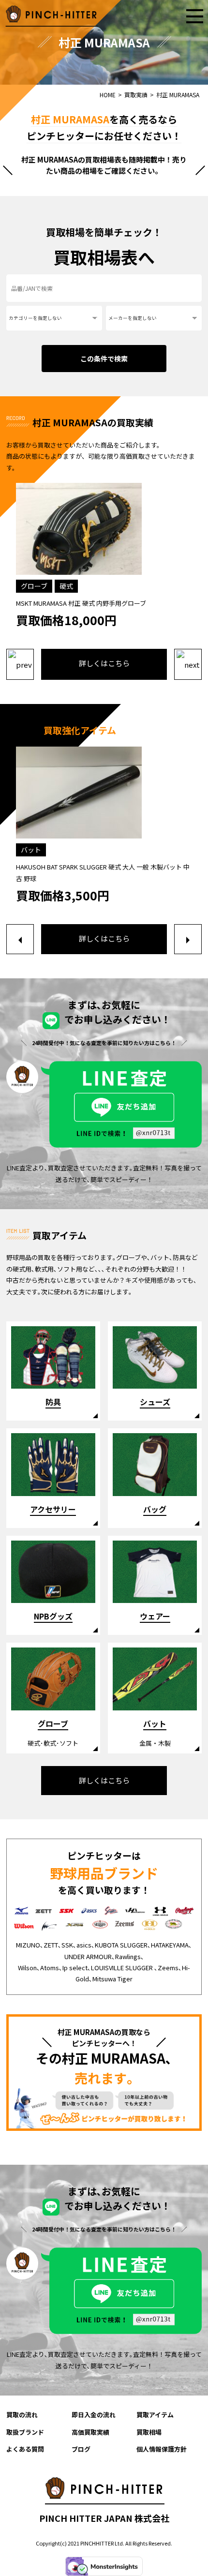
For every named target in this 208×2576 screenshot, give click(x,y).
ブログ (81, 2449)
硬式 (66, 586)
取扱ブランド (25, 2432)
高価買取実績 (90, 2432)
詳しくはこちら (104, 663)
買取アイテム (155, 2415)
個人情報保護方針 (162, 2449)
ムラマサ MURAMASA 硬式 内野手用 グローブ (79, 603)
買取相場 (149, 2432)
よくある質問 (25, 2449)
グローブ (34, 586)
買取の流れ (22, 2415)
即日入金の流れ (94, 2415)
